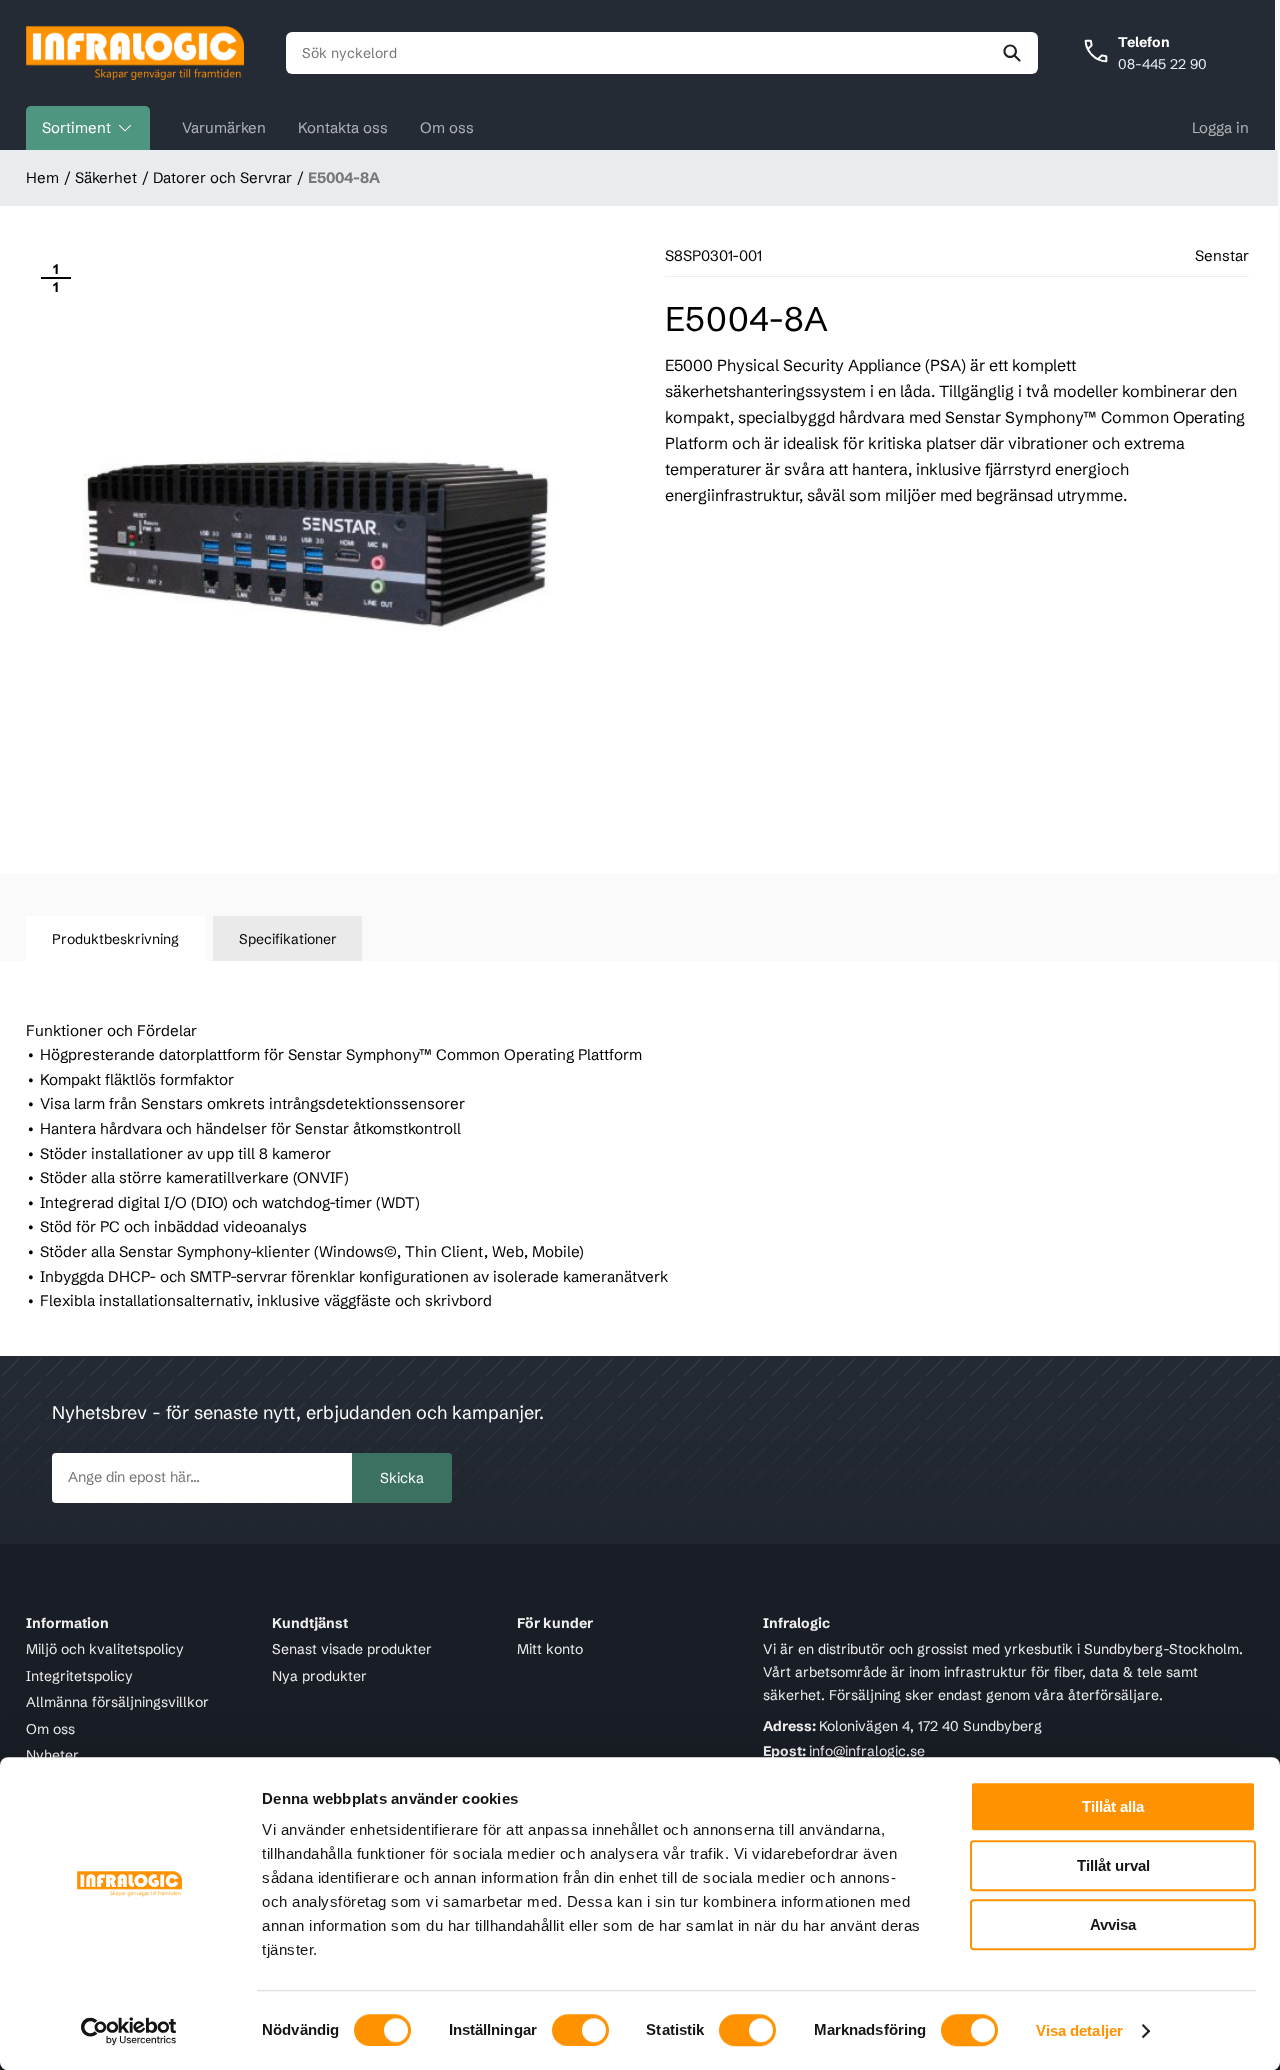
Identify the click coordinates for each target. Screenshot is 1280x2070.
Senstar (1222, 255)
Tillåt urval (1113, 1865)
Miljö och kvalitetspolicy (105, 1649)
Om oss (447, 127)
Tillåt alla (1113, 1806)
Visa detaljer (1079, 2030)
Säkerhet (106, 177)
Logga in (1220, 127)
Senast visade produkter (352, 1649)
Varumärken (224, 127)
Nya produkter (319, 1676)
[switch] (580, 2030)
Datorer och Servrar (222, 177)
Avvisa (1113, 1924)
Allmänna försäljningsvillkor (117, 1702)
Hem (42, 177)
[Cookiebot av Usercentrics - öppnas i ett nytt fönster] (129, 2031)
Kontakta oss (343, 127)
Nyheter (52, 1755)
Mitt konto (550, 1649)
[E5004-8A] (318, 540)
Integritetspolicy (79, 1676)
